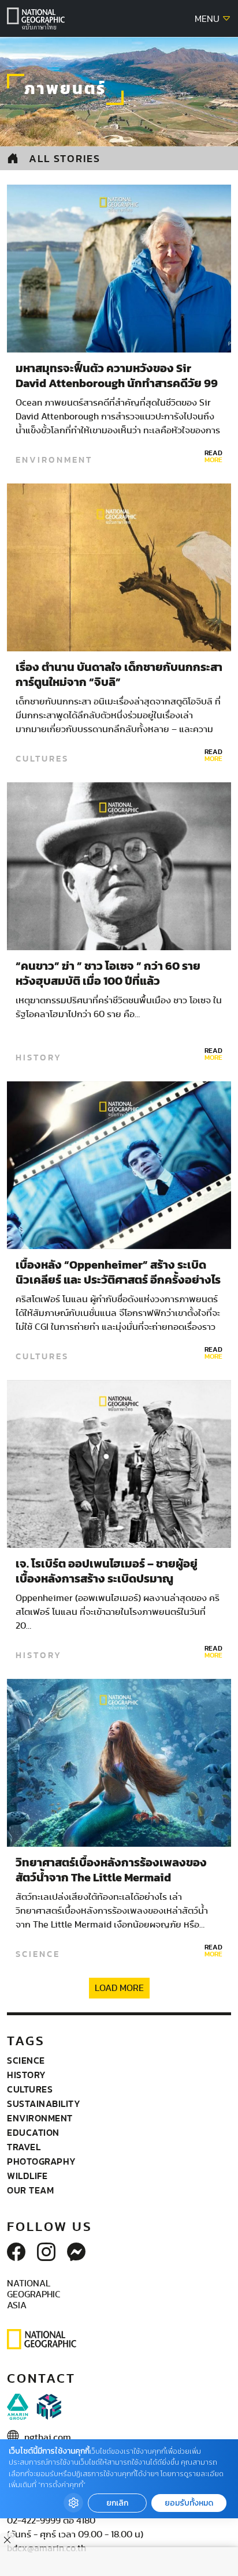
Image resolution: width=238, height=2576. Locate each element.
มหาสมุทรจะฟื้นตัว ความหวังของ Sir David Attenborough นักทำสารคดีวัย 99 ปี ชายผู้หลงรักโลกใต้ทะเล (117, 384)
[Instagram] (46, 2253)
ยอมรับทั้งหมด (189, 2503)
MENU (208, 19)
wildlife (27, 2176)
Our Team (30, 2190)
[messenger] (76, 2253)
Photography (42, 2161)
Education (33, 2132)
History (39, 1058)
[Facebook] (16, 2253)
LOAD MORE (119, 1988)
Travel (24, 2147)
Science (38, 1954)
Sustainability (44, 2103)
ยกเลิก (117, 2503)
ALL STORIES (65, 158)
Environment (54, 460)
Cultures (42, 759)
